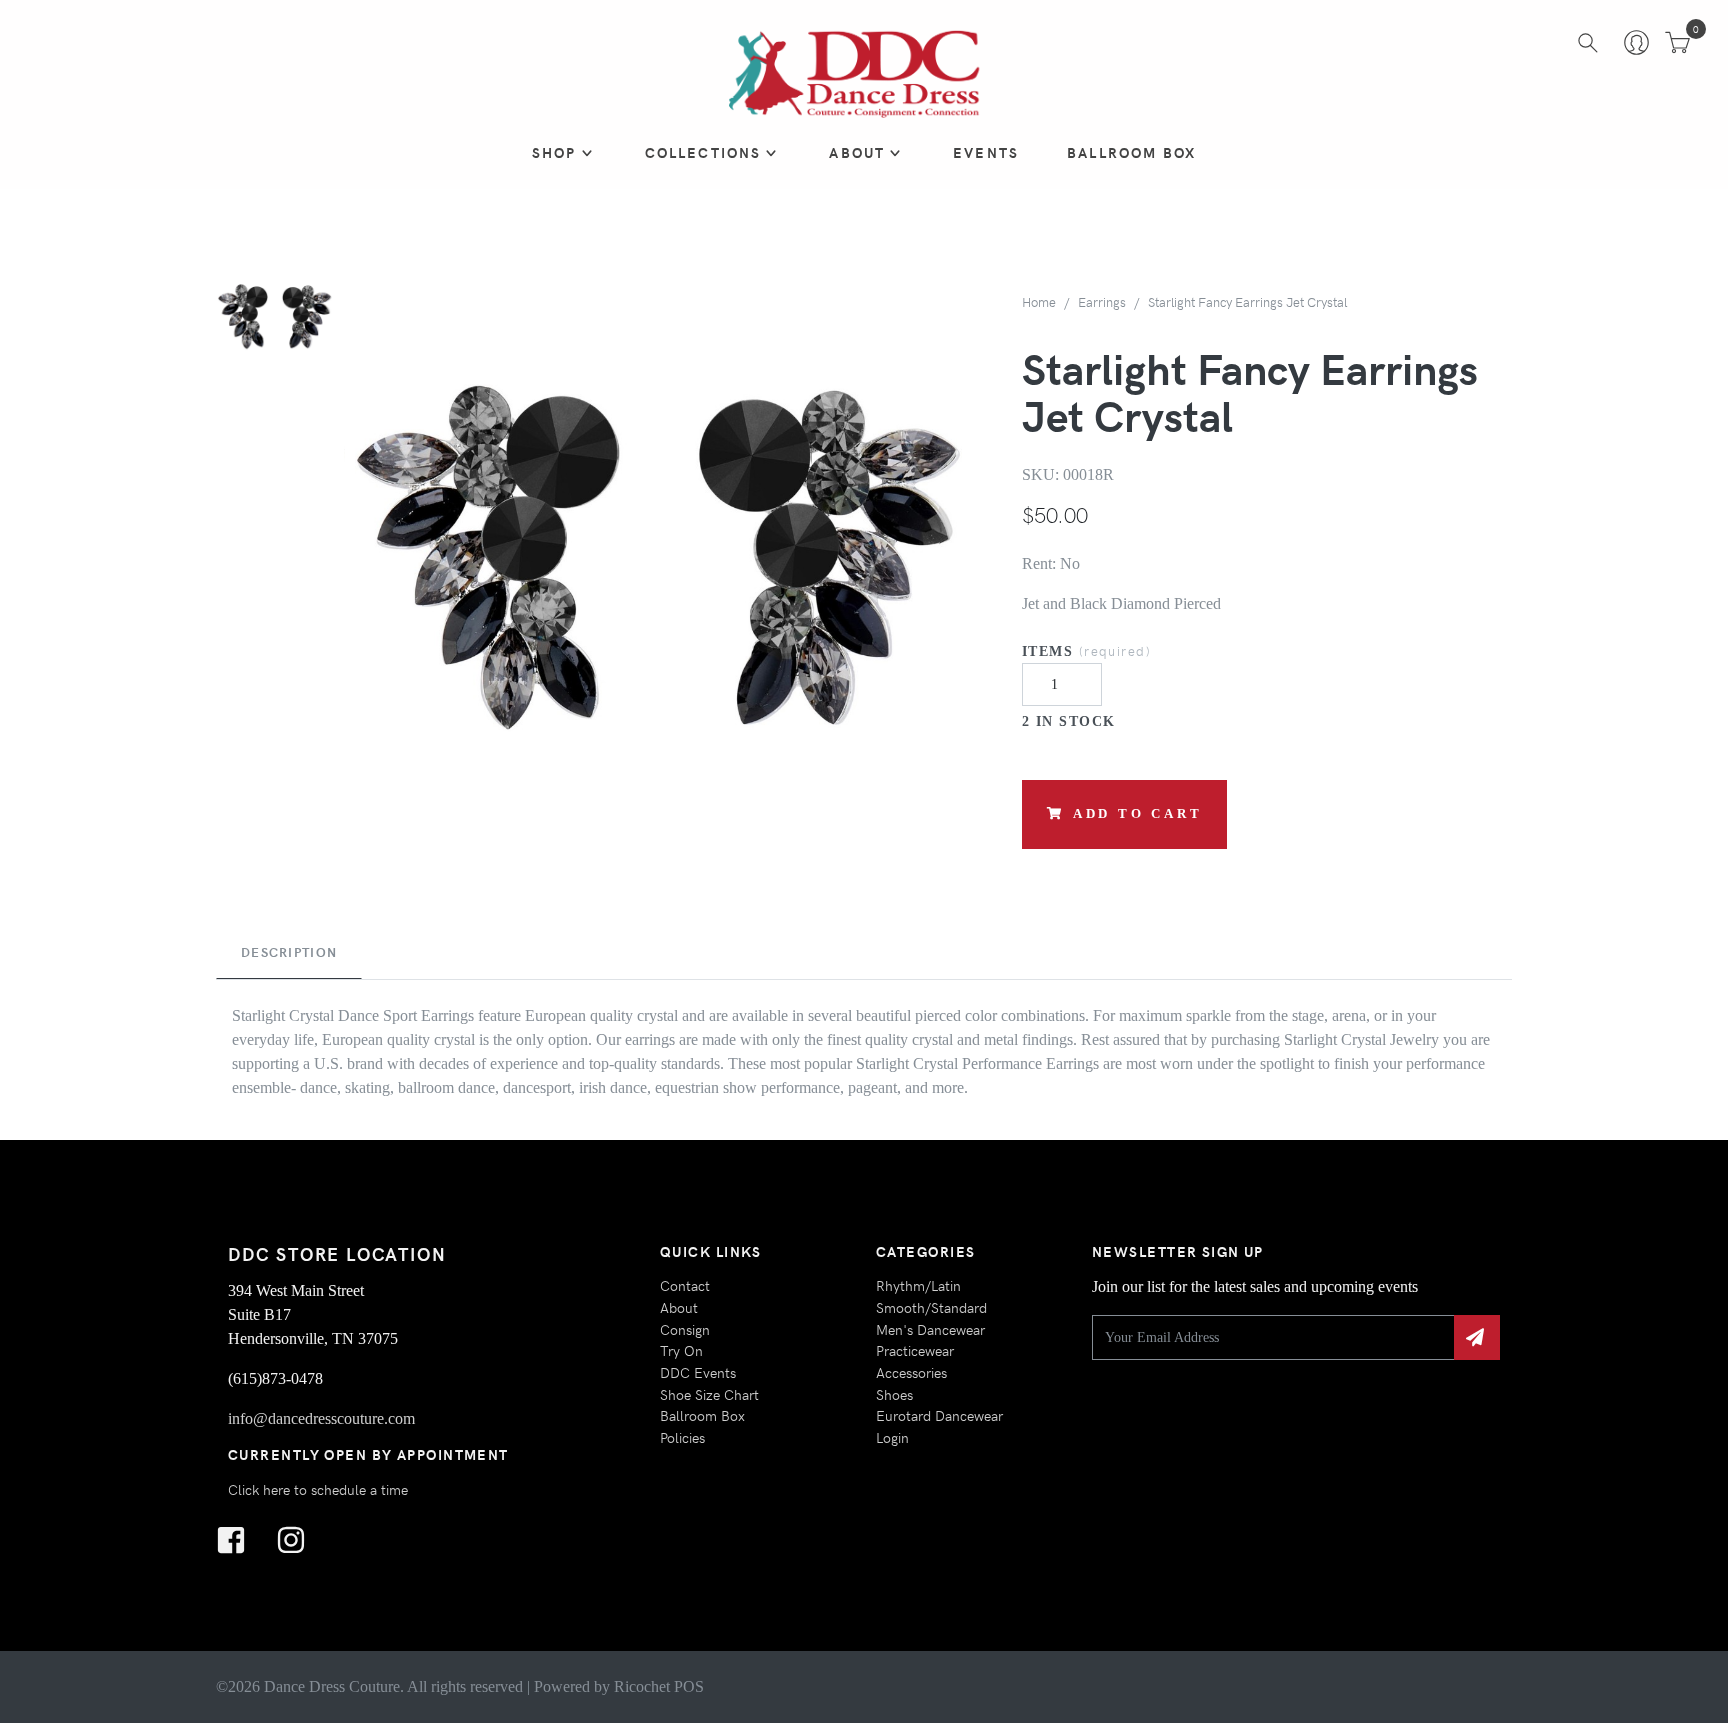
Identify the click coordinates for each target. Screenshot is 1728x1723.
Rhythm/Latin (918, 1285)
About (857, 152)
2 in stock (1068, 721)
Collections (703, 152)
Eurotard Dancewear (939, 1415)
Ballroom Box (1131, 152)
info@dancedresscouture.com (321, 1418)
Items (1086, 650)
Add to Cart (1138, 814)
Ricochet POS (659, 1686)
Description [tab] (289, 952)
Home (1039, 301)
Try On (681, 1350)
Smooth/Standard (931, 1307)
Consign (685, 1329)
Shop (554, 152)
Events (986, 152)
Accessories (911, 1372)
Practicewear (915, 1350)
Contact (685, 1285)
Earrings (1102, 301)
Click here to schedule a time (318, 1489)
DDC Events (698, 1372)
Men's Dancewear (930, 1329)
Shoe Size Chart (709, 1394)
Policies (682, 1437)
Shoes (894, 1394)
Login (892, 1437)
